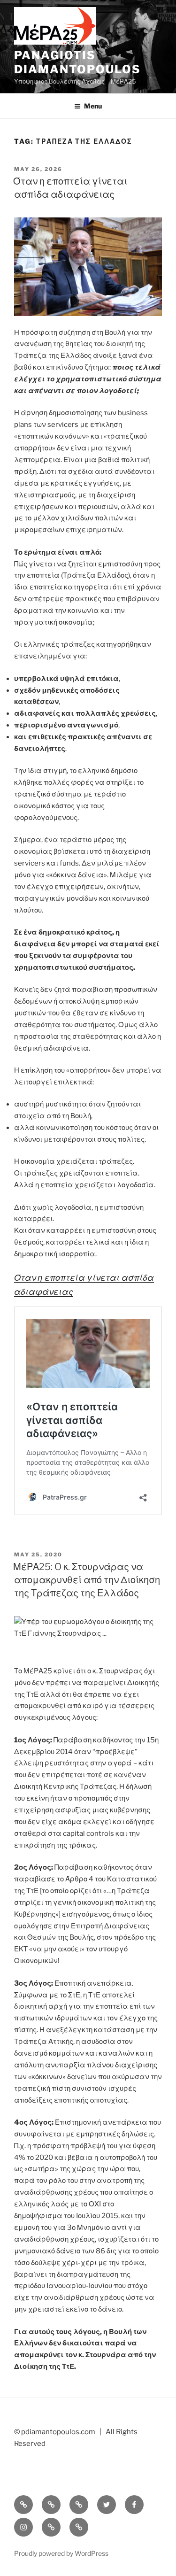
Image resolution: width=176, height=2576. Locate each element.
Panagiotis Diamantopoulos (77, 62)
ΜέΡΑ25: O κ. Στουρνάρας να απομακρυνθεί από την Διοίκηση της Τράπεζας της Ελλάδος (87, 1580)
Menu (93, 106)
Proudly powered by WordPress (61, 2553)
